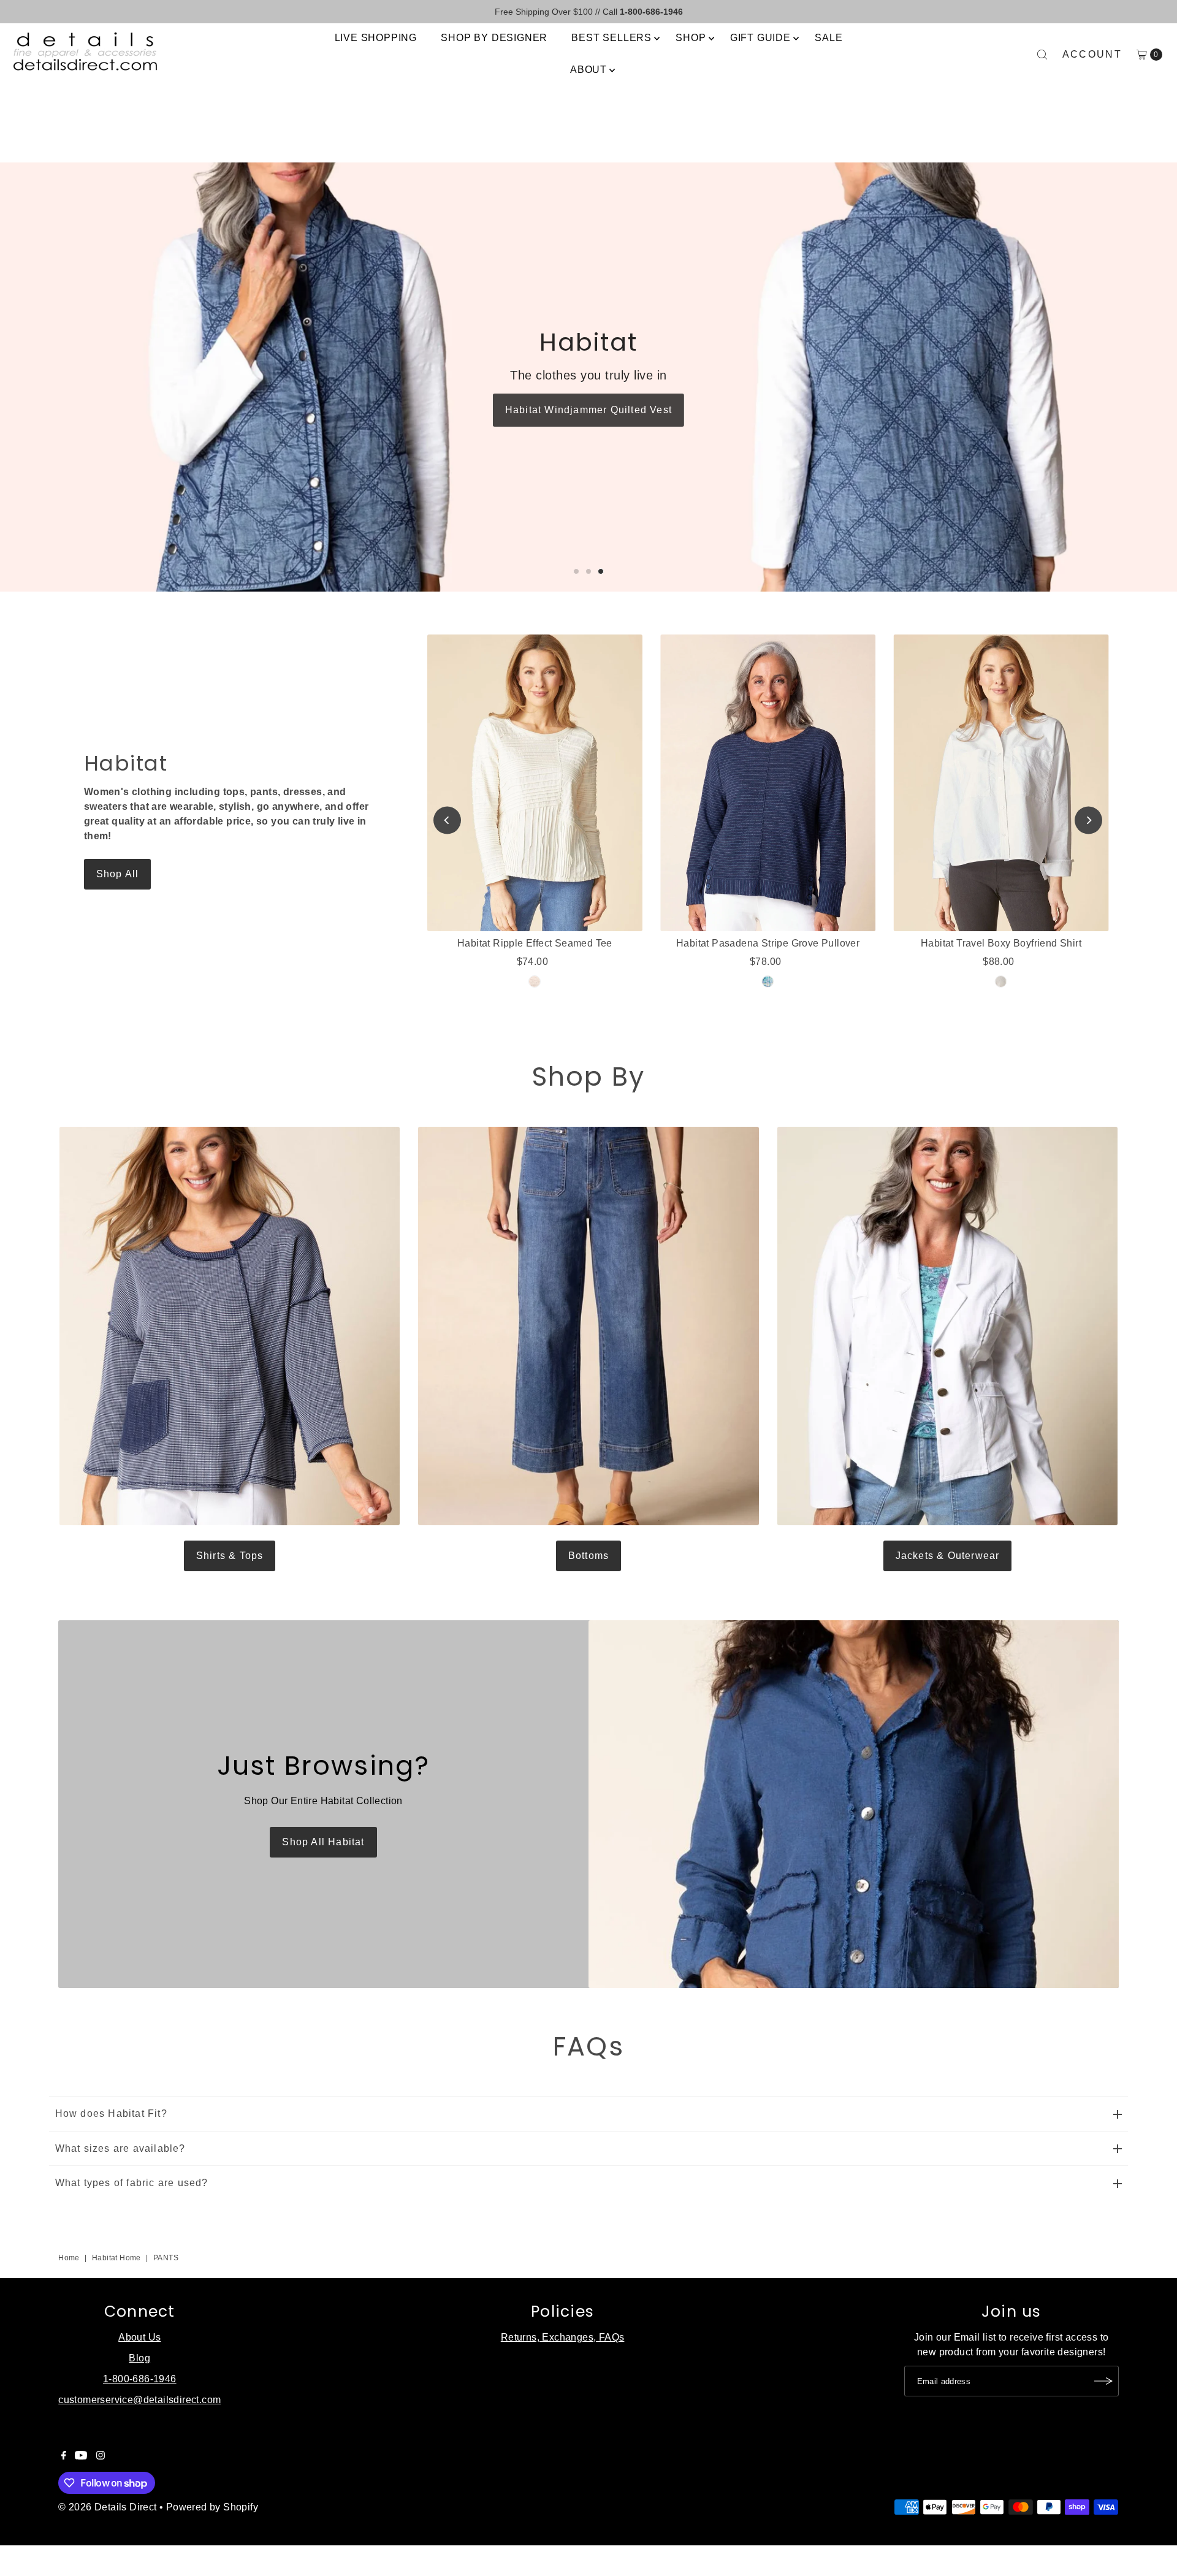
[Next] (1088, 821)
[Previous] (447, 821)
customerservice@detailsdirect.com (139, 2400)
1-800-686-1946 (140, 2379)
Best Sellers (611, 38)
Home (69, 2258)
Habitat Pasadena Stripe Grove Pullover (768, 943)
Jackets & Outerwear (948, 1556)
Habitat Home (116, 2258)
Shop (691, 38)
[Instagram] (101, 2456)
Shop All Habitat (323, 1842)
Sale (828, 38)
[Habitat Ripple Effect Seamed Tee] (535, 783)
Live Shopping (376, 38)
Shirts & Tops (230, 1556)
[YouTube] (81, 2456)
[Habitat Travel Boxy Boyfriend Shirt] (1001, 783)
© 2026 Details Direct (107, 2507)
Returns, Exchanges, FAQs (563, 2337)
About (588, 70)
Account (1092, 54)
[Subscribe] (1103, 2381)
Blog (139, 2358)
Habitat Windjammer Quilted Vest (588, 410)
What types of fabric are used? (132, 2183)
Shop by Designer (494, 38)
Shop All (118, 874)
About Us (139, 2337)
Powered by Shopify (212, 2507)
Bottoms (588, 1556)
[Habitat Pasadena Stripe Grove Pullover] (768, 783)
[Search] (1042, 55)
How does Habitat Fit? (111, 2113)
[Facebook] (64, 2456)
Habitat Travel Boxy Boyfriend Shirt (1001, 943)
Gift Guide (760, 38)
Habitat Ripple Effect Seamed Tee (535, 943)
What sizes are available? (120, 2148)
